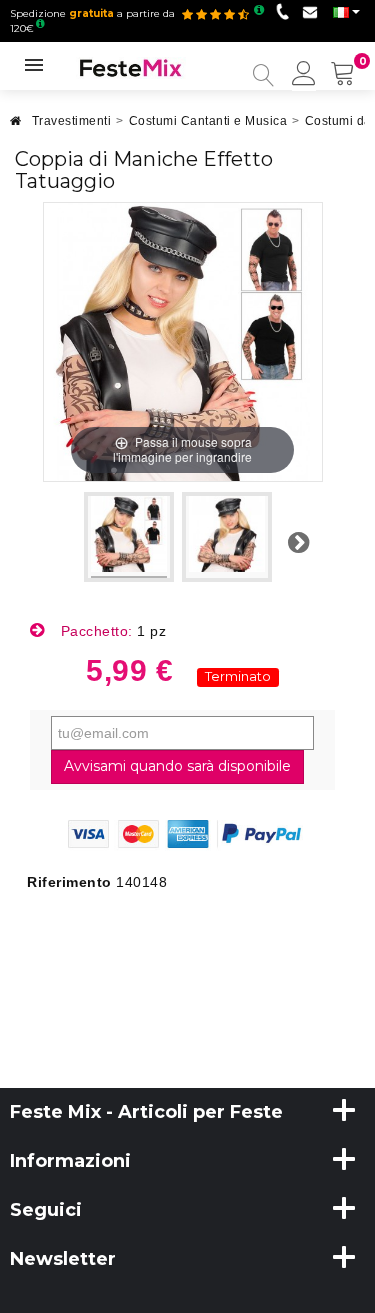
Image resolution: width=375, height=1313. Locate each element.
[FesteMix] (131, 67)
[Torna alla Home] (16, 126)
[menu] (304, 75)
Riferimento (69, 882)
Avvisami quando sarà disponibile (177, 766)
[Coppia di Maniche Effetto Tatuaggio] (129, 537)
